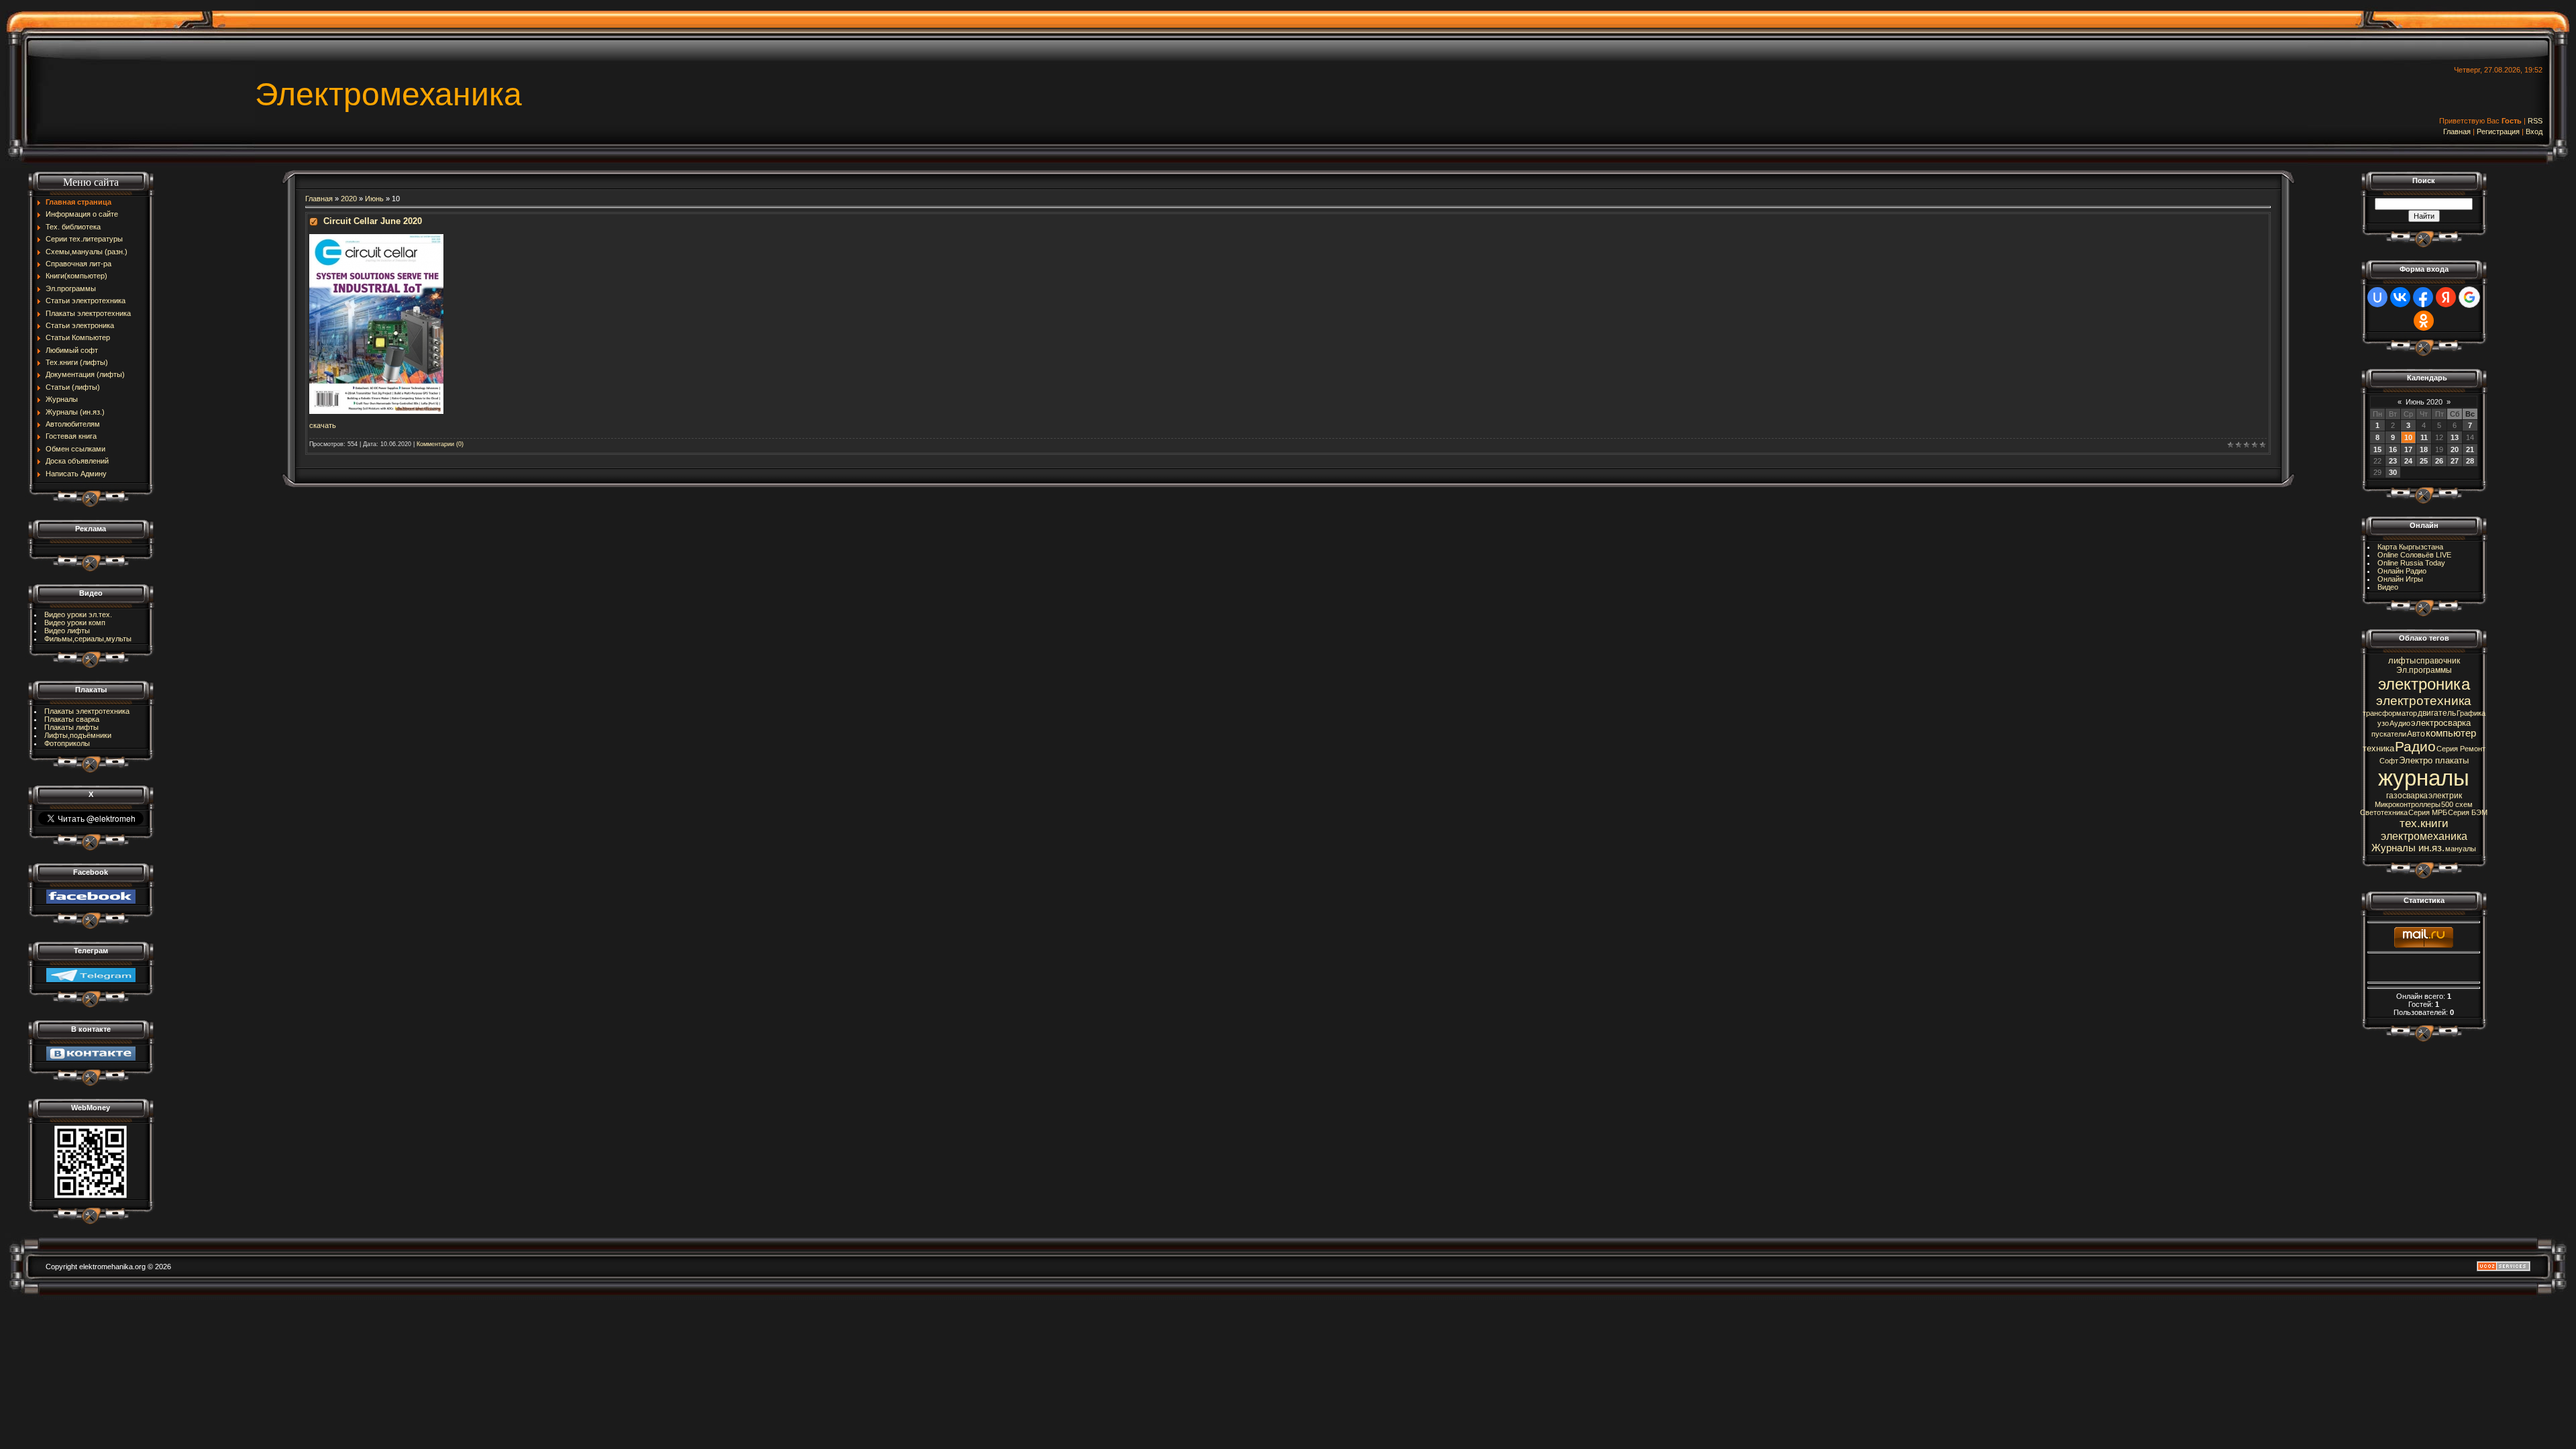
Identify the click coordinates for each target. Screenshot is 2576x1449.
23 (2393, 461)
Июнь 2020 (2424, 402)
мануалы (2461, 849)
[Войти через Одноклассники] (2424, 321)
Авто (2416, 734)
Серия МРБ (2428, 812)
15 (2377, 449)
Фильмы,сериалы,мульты (88, 639)
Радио (2415, 747)
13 (2455, 437)
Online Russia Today (2411, 563)
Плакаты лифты (71, 727)
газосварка (2407, 796)
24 (2408, 461)
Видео (2388, 587)
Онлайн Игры (2400, 579)
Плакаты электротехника (87, 711)
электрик (2445, 796)
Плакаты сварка (72, 719)
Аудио (2400, 723)
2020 (349, 199)
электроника (2424, 684)
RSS (2535, 121)
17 (2408, 449)
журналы (2424, 778)
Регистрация (2498, 131)
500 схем (2457, 804)
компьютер (2451, 733)
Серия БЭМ (2468, 812)
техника (2378, 748)
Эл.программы (2424, 670)
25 (2424, 461)
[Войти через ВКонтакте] (2400, 297)
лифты (2402, 660)
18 (2424, 449)
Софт (2389, 761)
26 (2439, 461)
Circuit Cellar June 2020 (373, 221)
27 (2455, 461)
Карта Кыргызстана (2410, 547)
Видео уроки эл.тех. (78, 614)
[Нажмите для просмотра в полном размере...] (376, 238)
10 (2408, 437)
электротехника (2424, 701)
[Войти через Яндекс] (2446, 297)
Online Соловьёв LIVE (2414, 555)
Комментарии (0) (440, 444)
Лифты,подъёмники (78, 735)
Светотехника (2384, 812)
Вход (2534, 131)
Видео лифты (67, 631)
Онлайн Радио (2402, 571)
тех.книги (2424, 823)
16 (2393, 449)
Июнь (374, 199)
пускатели (2389, 734)
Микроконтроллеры (2408, 804)
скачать (323, 425)
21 (2470, 449)
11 (2424, 437)
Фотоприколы (67, 743)
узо (2383, 723)
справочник (2438, 661)
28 (2470, 461)
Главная (2457, 131)
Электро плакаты (2434, 760)
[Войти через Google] (2469, 297)
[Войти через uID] (2377, 297)
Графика (2471, 713)
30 (2393, 472)
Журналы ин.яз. (2408, 848)
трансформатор (2390, 713)
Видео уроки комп (75, 623)
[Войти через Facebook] (2423, 297)
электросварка (2441, 723)
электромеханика (2424, 836)
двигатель (2437, 713)
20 (2455, 449)
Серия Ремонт (2461, 749)
